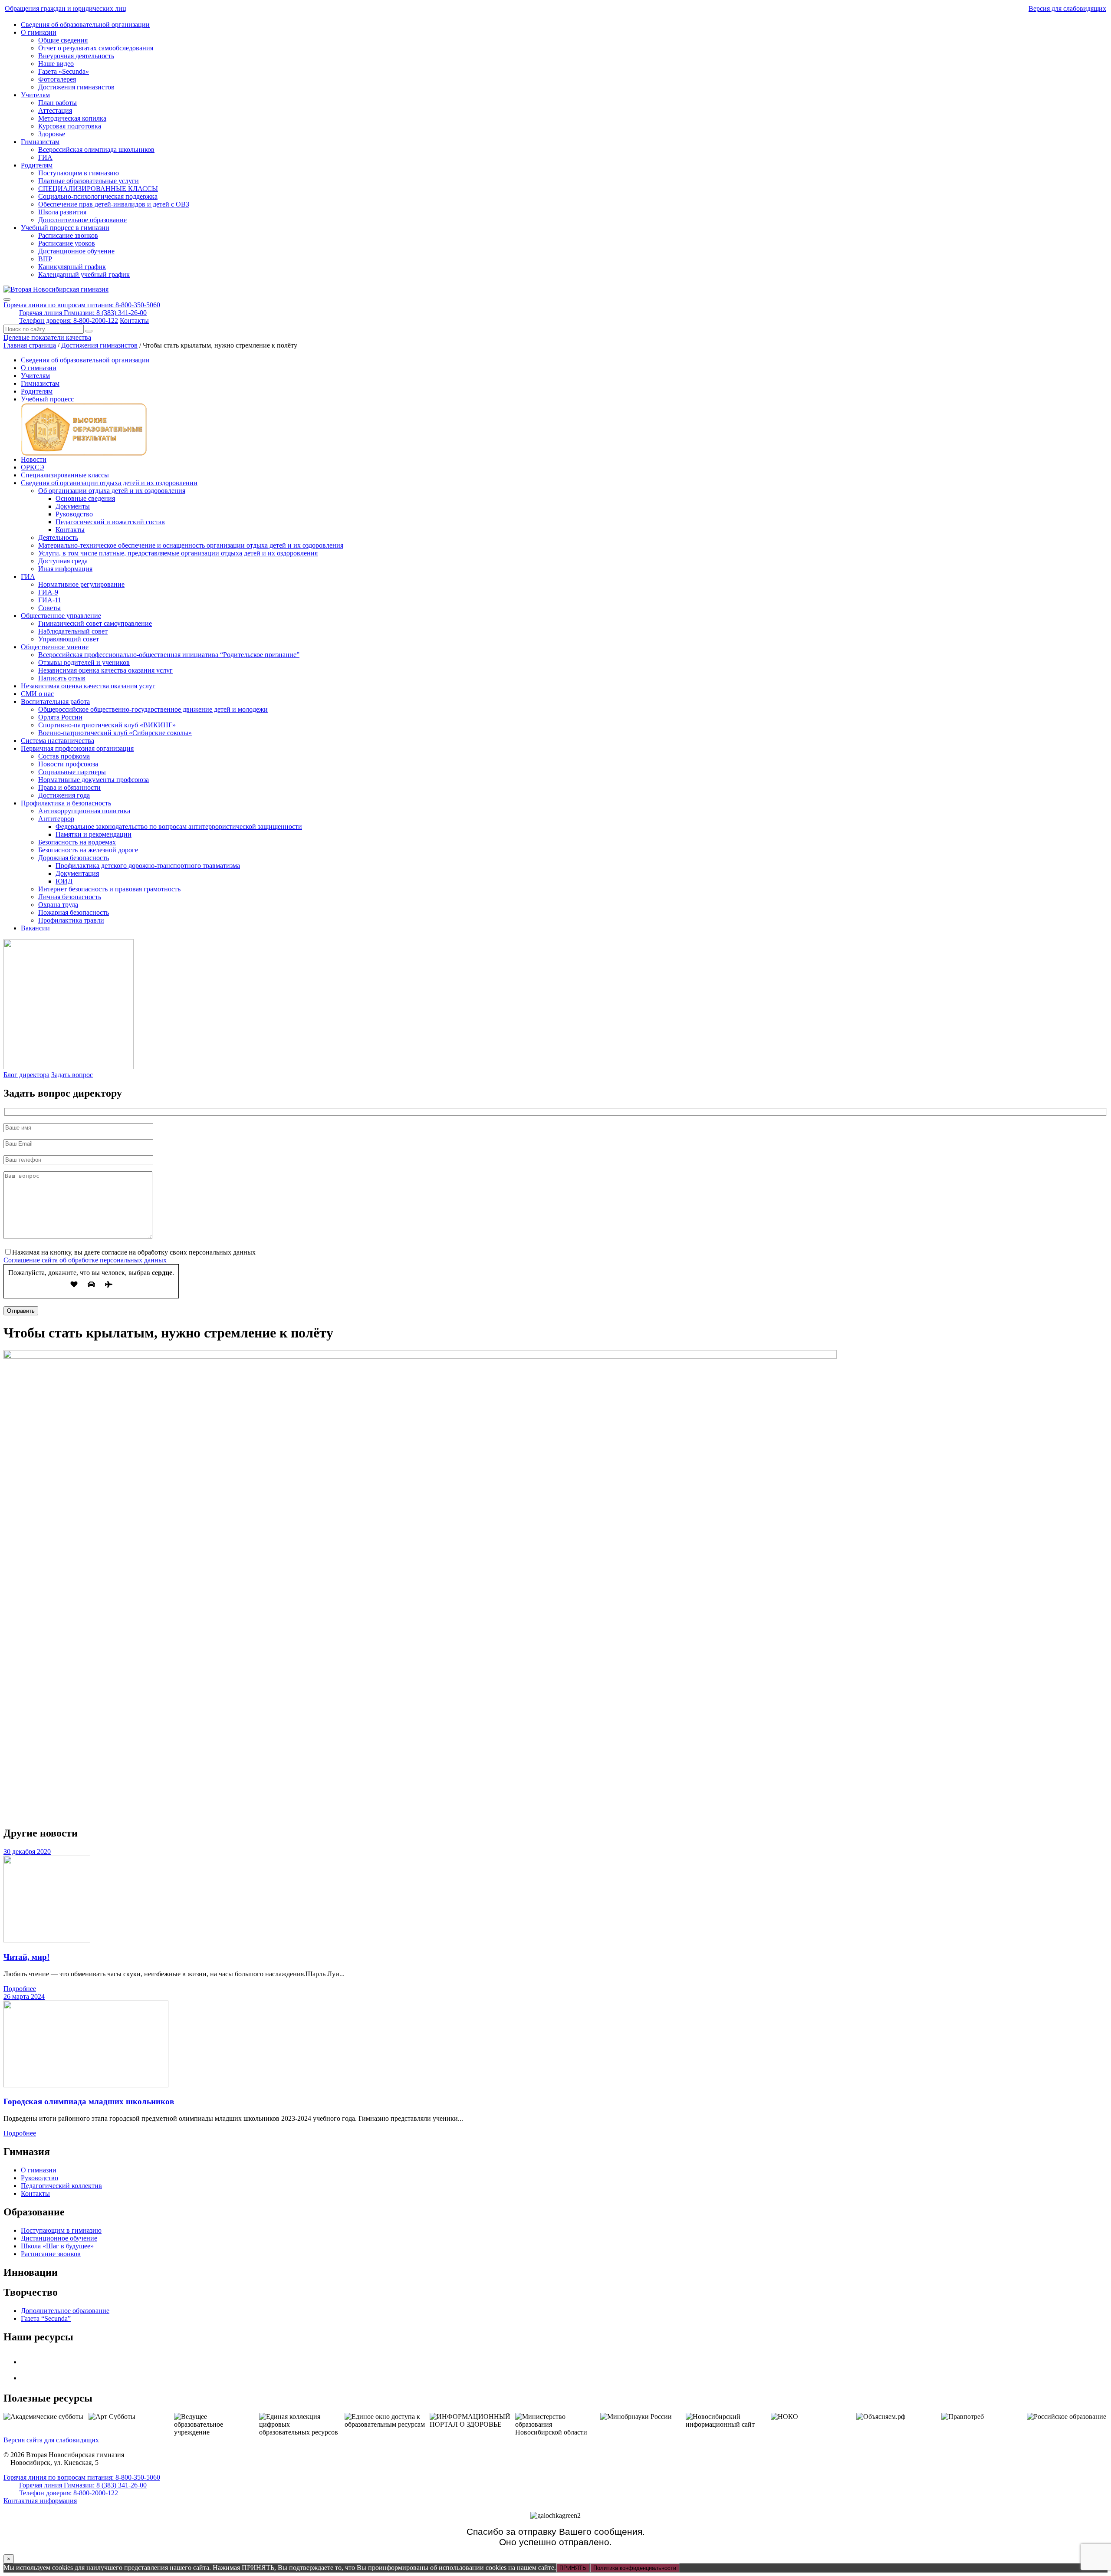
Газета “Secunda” (46, 2318)
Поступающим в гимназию (79, 173)
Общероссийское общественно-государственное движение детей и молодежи (153, 709)
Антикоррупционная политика (84, 811)
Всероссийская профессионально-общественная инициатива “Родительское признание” (169, 655)
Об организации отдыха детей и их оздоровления (112, 491)
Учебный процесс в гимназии (65, 228)
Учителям (35, 95)
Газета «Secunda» (64, 71)
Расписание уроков (67, 243)
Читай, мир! (26, 1957)
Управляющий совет (69, 639)
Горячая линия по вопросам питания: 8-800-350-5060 (82, 305)
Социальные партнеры (72, 772)
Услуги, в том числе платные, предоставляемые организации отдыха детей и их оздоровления (178, 553)
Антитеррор (56, 819)
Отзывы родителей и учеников (84, 662)
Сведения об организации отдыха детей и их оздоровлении (109, 483)
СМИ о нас (37, 694)
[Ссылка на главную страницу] (56, 289)
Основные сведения (85, 498)
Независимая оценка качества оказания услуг (105, 670)
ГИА (45, 157)
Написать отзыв (62, 678)
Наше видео (56, 64)
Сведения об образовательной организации (85, 25)
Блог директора (26, 1075)
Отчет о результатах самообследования (96, 48)
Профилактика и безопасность (66, 803)
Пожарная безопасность (74, 912)
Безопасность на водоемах (77, 842)
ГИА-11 (50, 600)
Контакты (134, 320)
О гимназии (39, 32)
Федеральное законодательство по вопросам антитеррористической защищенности (179, 826)
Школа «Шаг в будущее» (57, 2246)
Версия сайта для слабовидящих (51, 2440)
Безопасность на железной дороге (88, 850)
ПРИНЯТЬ (573, 2568)
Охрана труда (58, 905)
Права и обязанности (69, 787)
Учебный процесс (47, 399)
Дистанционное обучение (76, 251)
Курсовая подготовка (70, 126)
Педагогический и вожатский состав (110, 522)
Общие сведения (63, 40)
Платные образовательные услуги (89, 181)
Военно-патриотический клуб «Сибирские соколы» (115, 733)
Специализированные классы (65, 475)
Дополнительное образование (82, 220)
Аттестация (55, 110)
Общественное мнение (55, 647)
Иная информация (65, 569)
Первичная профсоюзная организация (77, 748)
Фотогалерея (57, 79)
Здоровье (52, 134)
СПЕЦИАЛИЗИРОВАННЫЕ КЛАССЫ (98, 189)
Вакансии (35, 928)
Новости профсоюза (68, 764)
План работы (58, 103)
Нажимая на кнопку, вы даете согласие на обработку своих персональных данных (134, 1252)
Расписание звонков (68, 235)
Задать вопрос (72, 1075)
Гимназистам (40, 142)
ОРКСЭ (33, 467)
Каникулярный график (72, 267)
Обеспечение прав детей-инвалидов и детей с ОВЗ (114, 204)
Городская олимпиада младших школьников (89, 2101)
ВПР (45, 259)
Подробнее (20, 1989)
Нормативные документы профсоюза (94, 780)
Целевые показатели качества (47, 337)
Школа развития (62, 212)
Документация (77, 873)
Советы (49, 608)
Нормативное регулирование (81, 584)
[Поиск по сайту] (89, 331)
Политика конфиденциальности (635, 2568)
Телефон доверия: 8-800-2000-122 (69, 320)
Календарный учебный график (84, 274)
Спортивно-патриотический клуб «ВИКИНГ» (107, 725)
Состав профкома (64, 756)
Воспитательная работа (55, 701)
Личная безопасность (70, 897)
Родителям (37, 165)
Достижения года (64, 795)
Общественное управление (61, 616)
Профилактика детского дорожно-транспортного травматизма (148, 866)
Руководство (74, 514)
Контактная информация (40, 2501)
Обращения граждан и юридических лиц (66, 8)
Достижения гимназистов (76, 87)
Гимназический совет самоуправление (95, 623)
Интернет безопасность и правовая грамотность (109, 889)
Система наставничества (58, 741)
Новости (34, 459)
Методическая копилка (72, 118)
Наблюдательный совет (73, 631)
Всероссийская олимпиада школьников (96, 149)
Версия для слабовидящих (1067, 8)
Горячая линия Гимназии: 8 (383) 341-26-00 (83, 313)
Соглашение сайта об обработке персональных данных (85, 1260)
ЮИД (64, 881)
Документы (73, 506)
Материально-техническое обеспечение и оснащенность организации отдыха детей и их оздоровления (191, 545)
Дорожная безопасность (74, 858)
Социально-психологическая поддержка (98, 196)
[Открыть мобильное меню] (7, 299)
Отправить (21, 1311)
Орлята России (60, 717)
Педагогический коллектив (61, 2186)
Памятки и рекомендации (94, 834)
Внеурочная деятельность (76, 56)
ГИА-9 (48, 592)
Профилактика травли (71, 920)
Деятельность (58, 537)
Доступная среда (63, 561)
